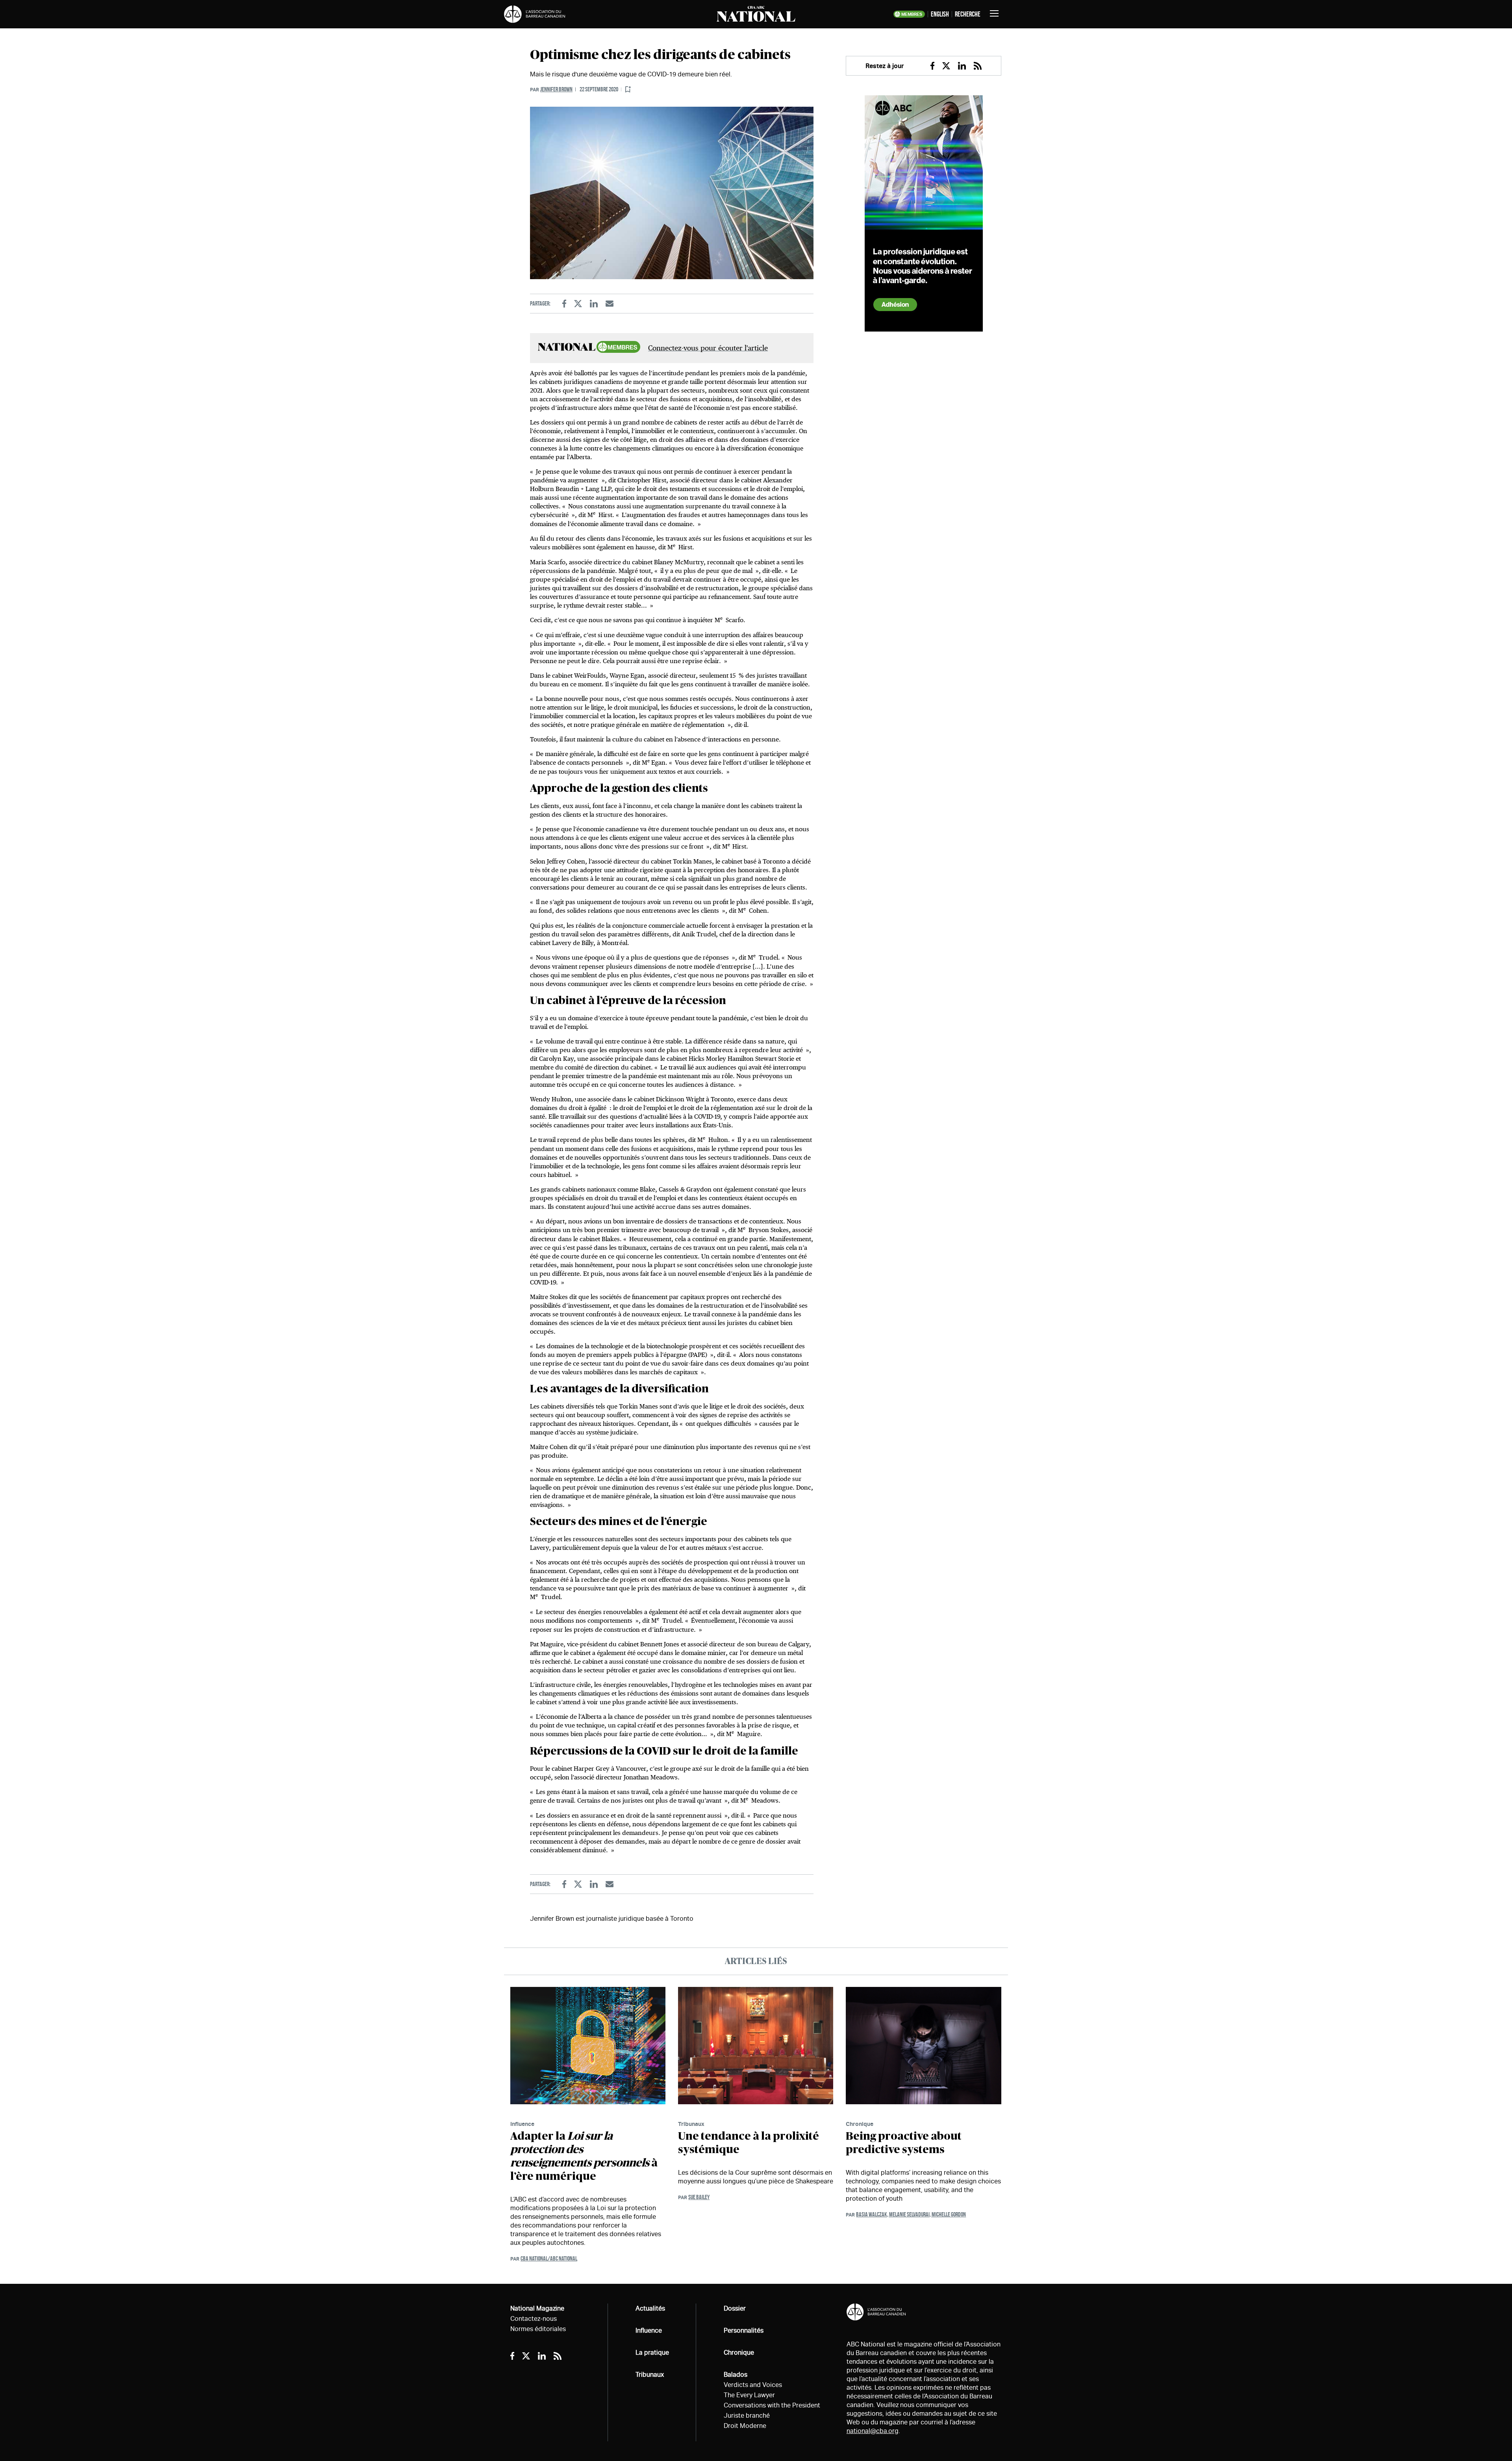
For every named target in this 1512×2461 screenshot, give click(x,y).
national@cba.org (873, 2431)
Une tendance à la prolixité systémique (749, 2143)
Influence (522, 2124)
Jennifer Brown (556, 89)
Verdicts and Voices (753, 2385)
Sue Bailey (699, 2197)
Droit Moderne (745, 2426)
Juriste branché (747, 2416)
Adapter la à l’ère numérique (584, 2157)
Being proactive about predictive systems (904, 2143)
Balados (736, 2375)
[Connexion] (628, 90)
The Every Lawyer (749, 2395)
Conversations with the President (772, 2405)
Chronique (860, 2124)
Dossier (735, 2308)
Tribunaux (691, 2124)
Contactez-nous (534, 2319)
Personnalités (744, 2330)
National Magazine (537, 2308)
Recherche (968, 14)
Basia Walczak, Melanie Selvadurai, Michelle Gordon (911, 2214)
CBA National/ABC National (549, 2258)
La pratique (652, 2353)
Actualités (650, 2308)
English (940, 14)
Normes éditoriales (538, 2329)
